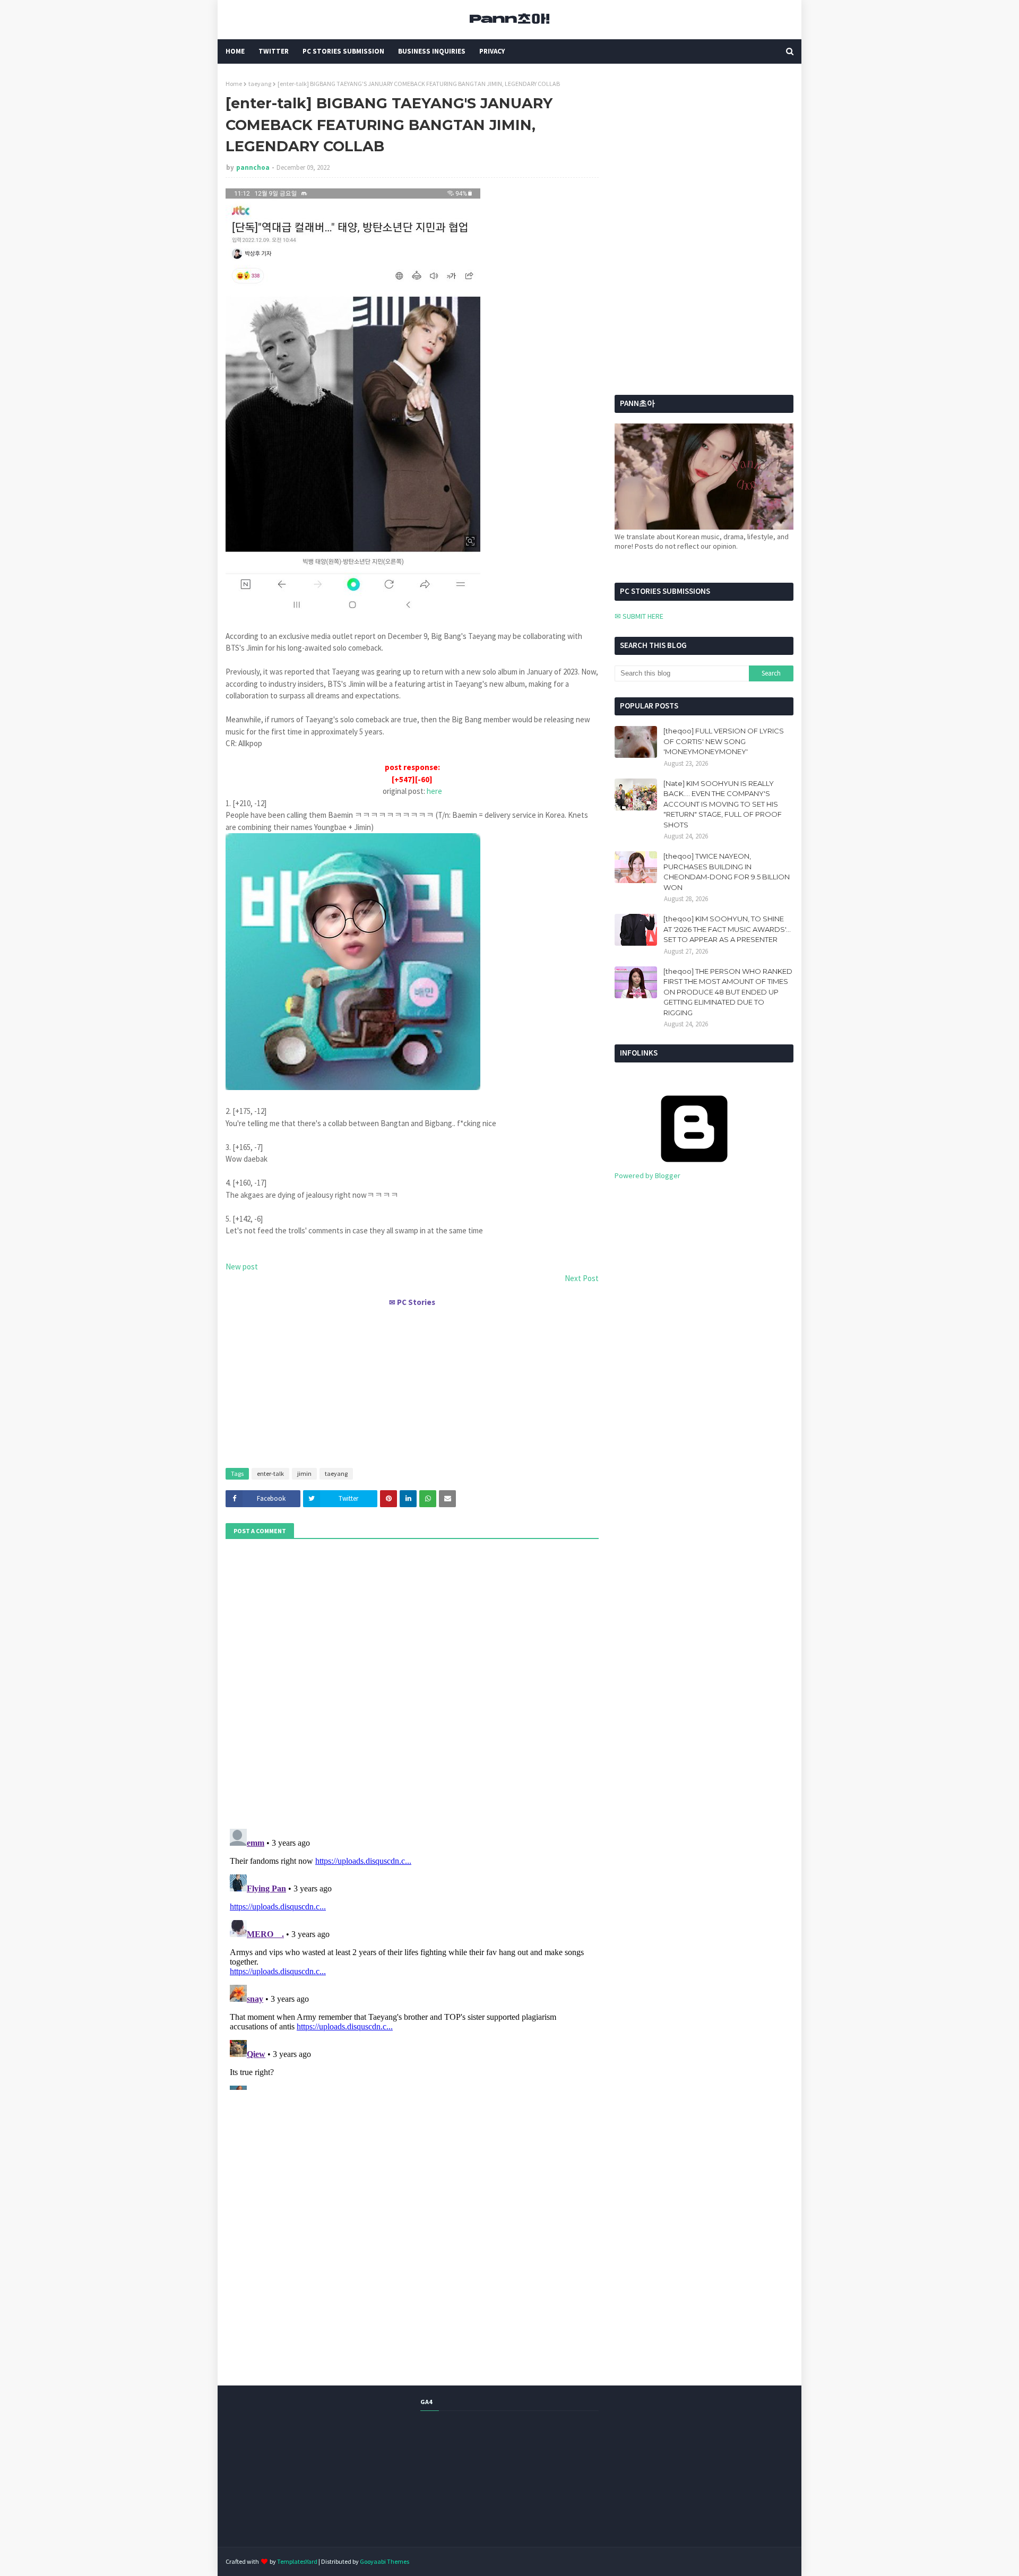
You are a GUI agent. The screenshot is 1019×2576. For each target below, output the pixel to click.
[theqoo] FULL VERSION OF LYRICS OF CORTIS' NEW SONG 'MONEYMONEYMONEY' (724, 741)
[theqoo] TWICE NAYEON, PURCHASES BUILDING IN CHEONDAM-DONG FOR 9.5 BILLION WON (727, 872)
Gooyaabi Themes (385, 2561)
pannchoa (253, 167)
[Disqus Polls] (412, 1682)
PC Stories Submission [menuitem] (343, 51)
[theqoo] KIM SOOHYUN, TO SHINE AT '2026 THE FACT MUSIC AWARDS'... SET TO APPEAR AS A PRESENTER (727, 929)
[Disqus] (412, 1957)
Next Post (582, 1278)
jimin (304, 1473)
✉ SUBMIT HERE (639, 616)
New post (242, 1267)
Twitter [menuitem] (274, 51)
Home (234, 84)
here (434, 791)
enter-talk (270, 1473)
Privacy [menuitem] (492, 51)
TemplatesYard (297, 2561)
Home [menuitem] (235, 51)
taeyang (260, 84)
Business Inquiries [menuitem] (432, 51)
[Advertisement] (412, 1383)
